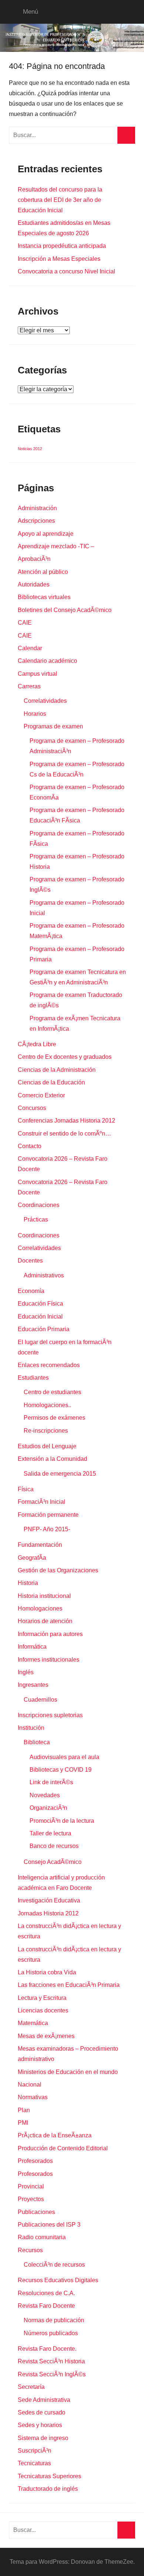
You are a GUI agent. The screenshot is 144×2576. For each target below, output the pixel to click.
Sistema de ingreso (43, 2438)
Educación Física (40, 1304)
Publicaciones (36, 2212)
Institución (31, 1728)
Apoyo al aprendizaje (46, 534)
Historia (28, 1583)
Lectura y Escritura (42, 1998)
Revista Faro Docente (46, 2306)
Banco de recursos (54, 1846)
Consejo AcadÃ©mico (53, 1862)
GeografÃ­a (32, 1558)
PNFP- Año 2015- (47, 1529)
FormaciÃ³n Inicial (42, 1502)
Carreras (29, 686)
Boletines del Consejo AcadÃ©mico (65, 610)
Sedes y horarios (40, 2425)
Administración (37, 508)
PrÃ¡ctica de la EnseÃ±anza (55, 2135)
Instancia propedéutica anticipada (62, 246)
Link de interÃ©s (51, 1782)
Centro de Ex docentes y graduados (65, 1057)
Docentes (30, 1261)
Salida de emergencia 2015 (60, 1474)
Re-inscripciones (46, 1431)
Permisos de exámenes (54, 1418)
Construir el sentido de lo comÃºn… (64, 1134)
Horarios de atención (45, 1621)
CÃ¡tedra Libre (37, 1044)
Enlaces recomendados (49, 1365)
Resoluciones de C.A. (46, 2293)
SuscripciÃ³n (35, 2451)
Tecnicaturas (34, 2463)
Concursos (32, 1108)
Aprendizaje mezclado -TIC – (56, 546)
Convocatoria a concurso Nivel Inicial (66, 271)
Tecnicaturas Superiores (49, 2476)
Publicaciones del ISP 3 (49, 2225)
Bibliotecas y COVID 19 (61, 1770)
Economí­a (31, 1291)
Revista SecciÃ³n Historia (51, 2361)
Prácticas (36, 1219)
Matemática (33, 2023)
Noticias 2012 (30, 449)
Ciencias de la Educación (51, 1082)
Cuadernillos (40, 1700)
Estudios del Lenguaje (47, 1446)
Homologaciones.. (47, 1405)
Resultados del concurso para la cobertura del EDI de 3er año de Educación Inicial (60, 200)
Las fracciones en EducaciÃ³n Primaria (69, 1985)
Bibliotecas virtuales (44, 597)
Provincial (31, 2186)
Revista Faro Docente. (47, 2349)
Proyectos (31, 2199)
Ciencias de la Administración (57, 1070)
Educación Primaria (44, 1329)
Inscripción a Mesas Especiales (59, 259)
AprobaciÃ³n (34, 559)
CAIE (25, 623)
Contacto (30, 1146)
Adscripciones (36, 521)
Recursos (30, 2250)
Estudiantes (33, 1378)
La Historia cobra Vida (47, 1972)
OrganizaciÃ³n (48, 1808)
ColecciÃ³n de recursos (54, 2265)
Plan (24, 2110)
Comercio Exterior (41, 1095)
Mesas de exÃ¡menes (46, 2036)
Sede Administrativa (44, 2400)
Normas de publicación (54, 2320)
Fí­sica (26, 1489)
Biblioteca (37, 1742)
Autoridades (34, 584)
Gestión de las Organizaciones (58, 1570)
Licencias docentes (43, 2010)
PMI (23, 2123)
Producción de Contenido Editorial (63, 2148)
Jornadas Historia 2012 (48, 1913)
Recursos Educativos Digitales (58, 2280)
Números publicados (51, 2333)
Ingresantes (33, 1685)
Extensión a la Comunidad (52, 1459)
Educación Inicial (40, 1317)
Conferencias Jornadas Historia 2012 (66, 1121)
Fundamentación (40, 1545)
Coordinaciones (39, 1205)
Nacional (30, 2085)
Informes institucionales (49, 1660)
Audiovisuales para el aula (64, 1757)
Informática (32, 1647)
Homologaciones (40, 1608)
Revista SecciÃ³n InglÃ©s (52, 2374)
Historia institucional (44, 1596)
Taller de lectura (50, 1833)
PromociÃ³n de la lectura (62, 1821)
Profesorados (35, 2161)
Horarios (35, 714)
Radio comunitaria (42, 2237)
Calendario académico (47, 661)
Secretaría (31, 2387)
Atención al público (43, 572)
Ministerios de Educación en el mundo (68, 2072)
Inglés (26, 1672)
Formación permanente (48, 1515)
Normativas (33, 2097)
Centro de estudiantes (52, 1392)
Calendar (30, 648)
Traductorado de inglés (48, 2489)
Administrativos (44, 1275)
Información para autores (50, 1634)
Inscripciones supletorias (50, 1715)
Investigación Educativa (49, 1900)
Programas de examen (53, 726)
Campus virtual (37, 674)
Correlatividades (45, 701)
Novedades (45, 1795)
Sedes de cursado (42, 2412)
